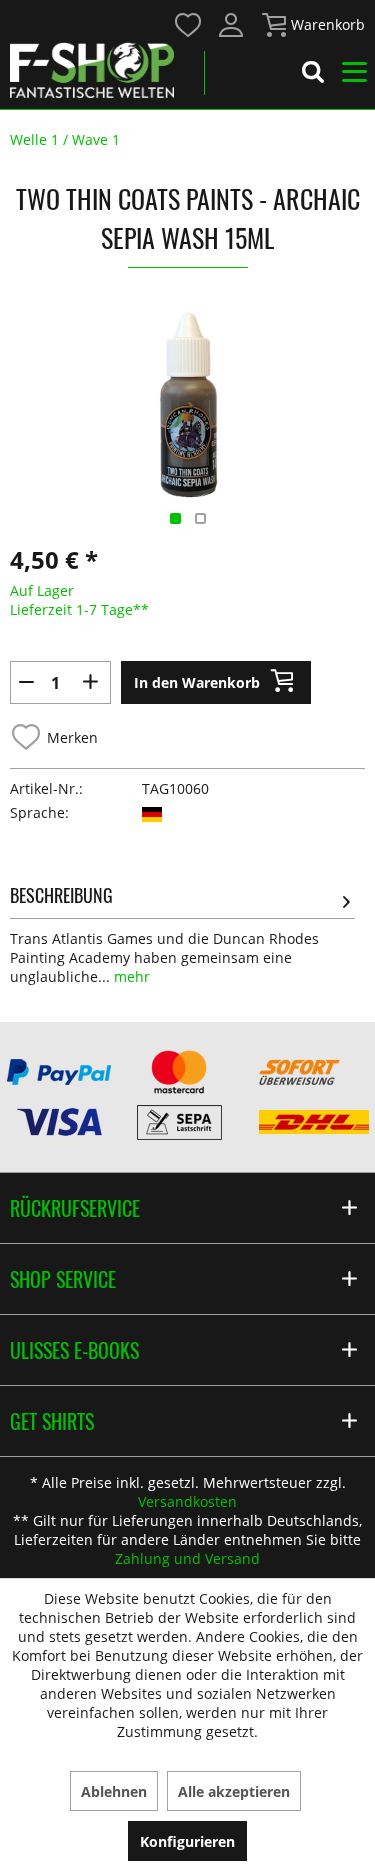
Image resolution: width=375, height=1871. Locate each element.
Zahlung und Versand (187, 1558)
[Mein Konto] (232, 25)
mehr (130, 976)
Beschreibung (61, 895)
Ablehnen (114, 1791)
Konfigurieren (187, 1841)
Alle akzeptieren (234, 1791)
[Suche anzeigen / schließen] (313, 75)
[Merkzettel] (189, 25)
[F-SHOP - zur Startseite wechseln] (92, 70)
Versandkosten (187, 1501)
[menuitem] (187, 23)
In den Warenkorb (197, 682)
